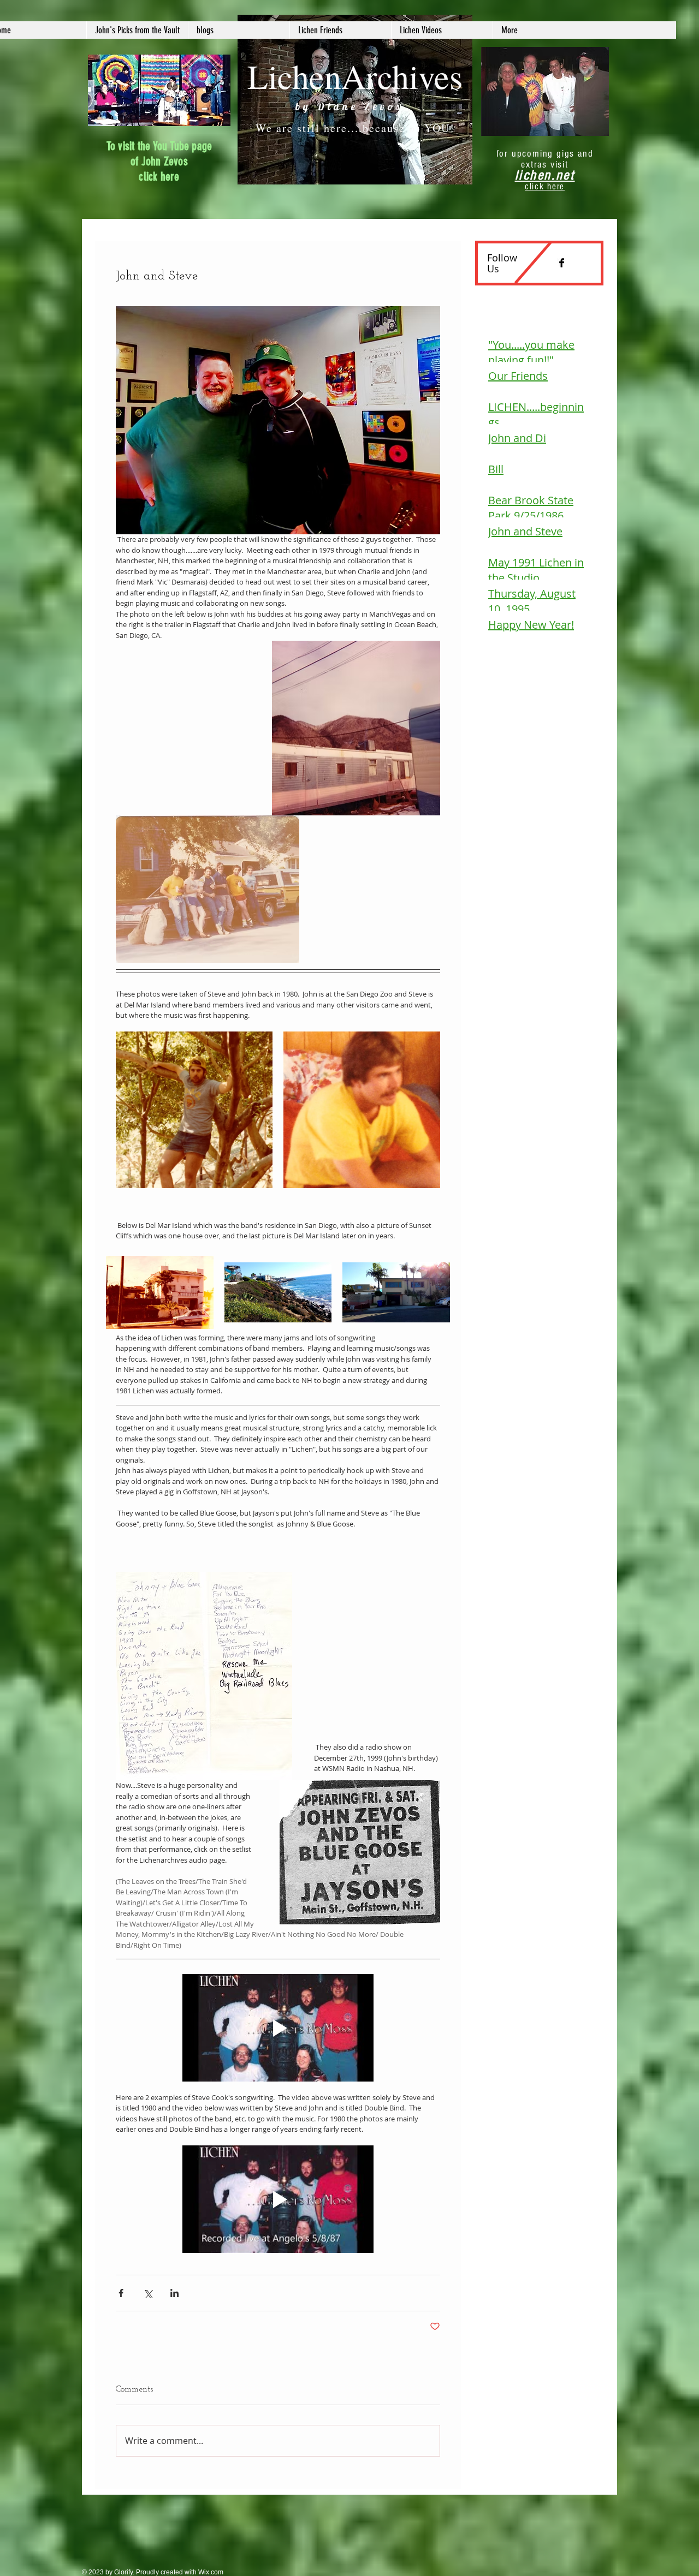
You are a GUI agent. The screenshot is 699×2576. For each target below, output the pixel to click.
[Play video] (278, 2028)
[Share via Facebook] (121, 2293)
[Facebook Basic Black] (562, 263)
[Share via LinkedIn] (174, 2293)
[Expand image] (194, 1110)
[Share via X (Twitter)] (148, 2293)
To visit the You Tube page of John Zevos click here (159, 161)
